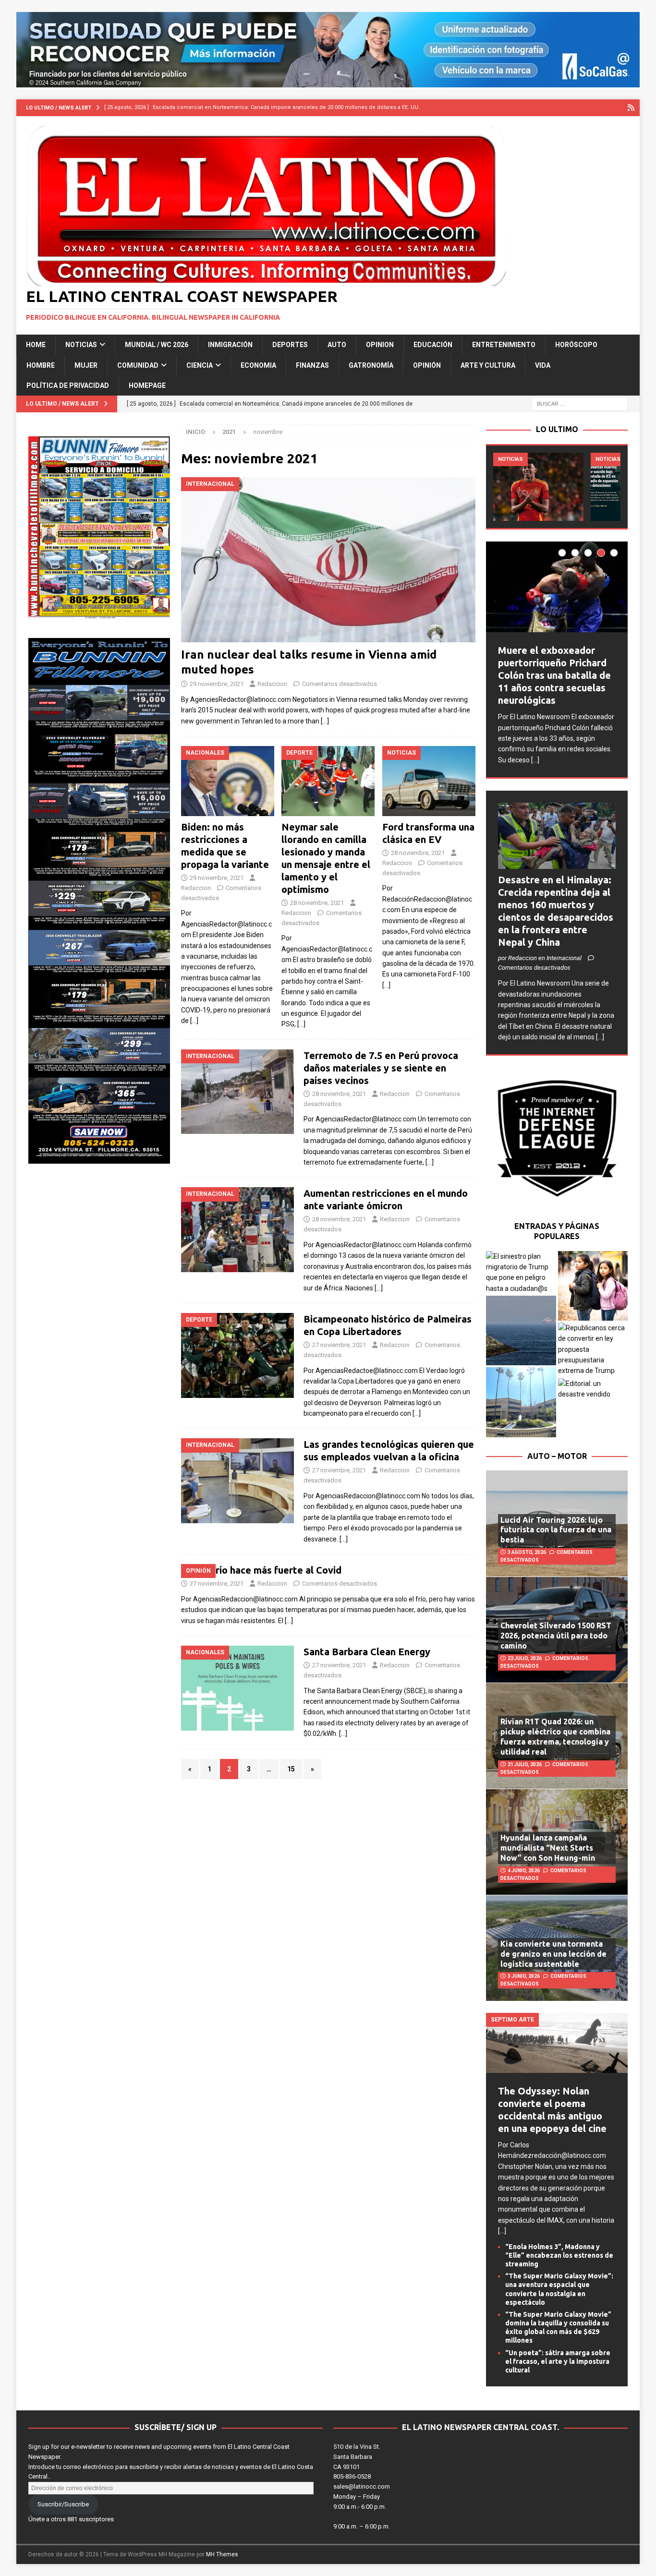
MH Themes (222, 2554)
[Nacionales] (237, 1688)
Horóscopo (576, 345)
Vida (543, 365)
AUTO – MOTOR (557, 1456)
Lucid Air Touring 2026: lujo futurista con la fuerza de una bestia (556, 1530)
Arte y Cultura (488, 365)
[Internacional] (237, 1092)
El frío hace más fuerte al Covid (271, 1570)
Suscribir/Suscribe (63, 2504)
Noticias (81, 345)
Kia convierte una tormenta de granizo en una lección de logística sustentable (553, 1954)
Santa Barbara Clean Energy (367, 1652)
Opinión (427, 365)
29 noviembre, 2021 (217, 684)
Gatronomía (371, 365)
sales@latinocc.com (362, 2486)
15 (291, 1769)
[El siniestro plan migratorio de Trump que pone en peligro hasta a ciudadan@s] (521, 1273)
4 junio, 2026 (524, 1871)
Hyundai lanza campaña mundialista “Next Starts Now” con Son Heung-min (548, 1848)
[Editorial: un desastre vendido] (593, 1389)
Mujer (86, 365)
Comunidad (138, 365)
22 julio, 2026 (525, 1658)
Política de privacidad (68, 385)
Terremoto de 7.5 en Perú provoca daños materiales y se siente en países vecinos (381, 1068)
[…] (325, 721)
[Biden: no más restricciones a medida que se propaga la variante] (228, 781)
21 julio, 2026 (525, 1764)
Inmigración (230, 345)
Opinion (380, 345)
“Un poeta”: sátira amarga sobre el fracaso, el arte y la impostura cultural (558, 2361)
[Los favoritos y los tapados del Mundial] (538, 487)
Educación (433, 345)
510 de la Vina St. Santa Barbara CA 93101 (357, 2457)
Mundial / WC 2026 (157, 345)
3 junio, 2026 (524, 1976)
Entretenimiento (504, 345)
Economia (258, 365)
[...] (535, 760)
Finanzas (312, 365)
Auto (337, 345)
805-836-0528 (352, 2476)
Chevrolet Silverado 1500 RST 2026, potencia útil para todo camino (556, 1636)
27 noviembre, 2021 (339, 1345)
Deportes (290, 345)
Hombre (41, 365)
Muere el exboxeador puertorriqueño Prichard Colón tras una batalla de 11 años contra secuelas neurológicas (554, 675)
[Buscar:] (580, 404)
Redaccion (272, 684)
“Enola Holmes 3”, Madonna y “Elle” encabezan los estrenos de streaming (559, 2255)
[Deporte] (237, 1355)
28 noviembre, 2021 (317, 903)
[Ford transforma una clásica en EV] (429, 781)
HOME (36, 345)
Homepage (147, 385)
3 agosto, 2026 (527, 1552)
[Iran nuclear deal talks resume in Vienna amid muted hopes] (328, 560)
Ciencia (200, 365)
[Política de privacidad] (631, 108)
